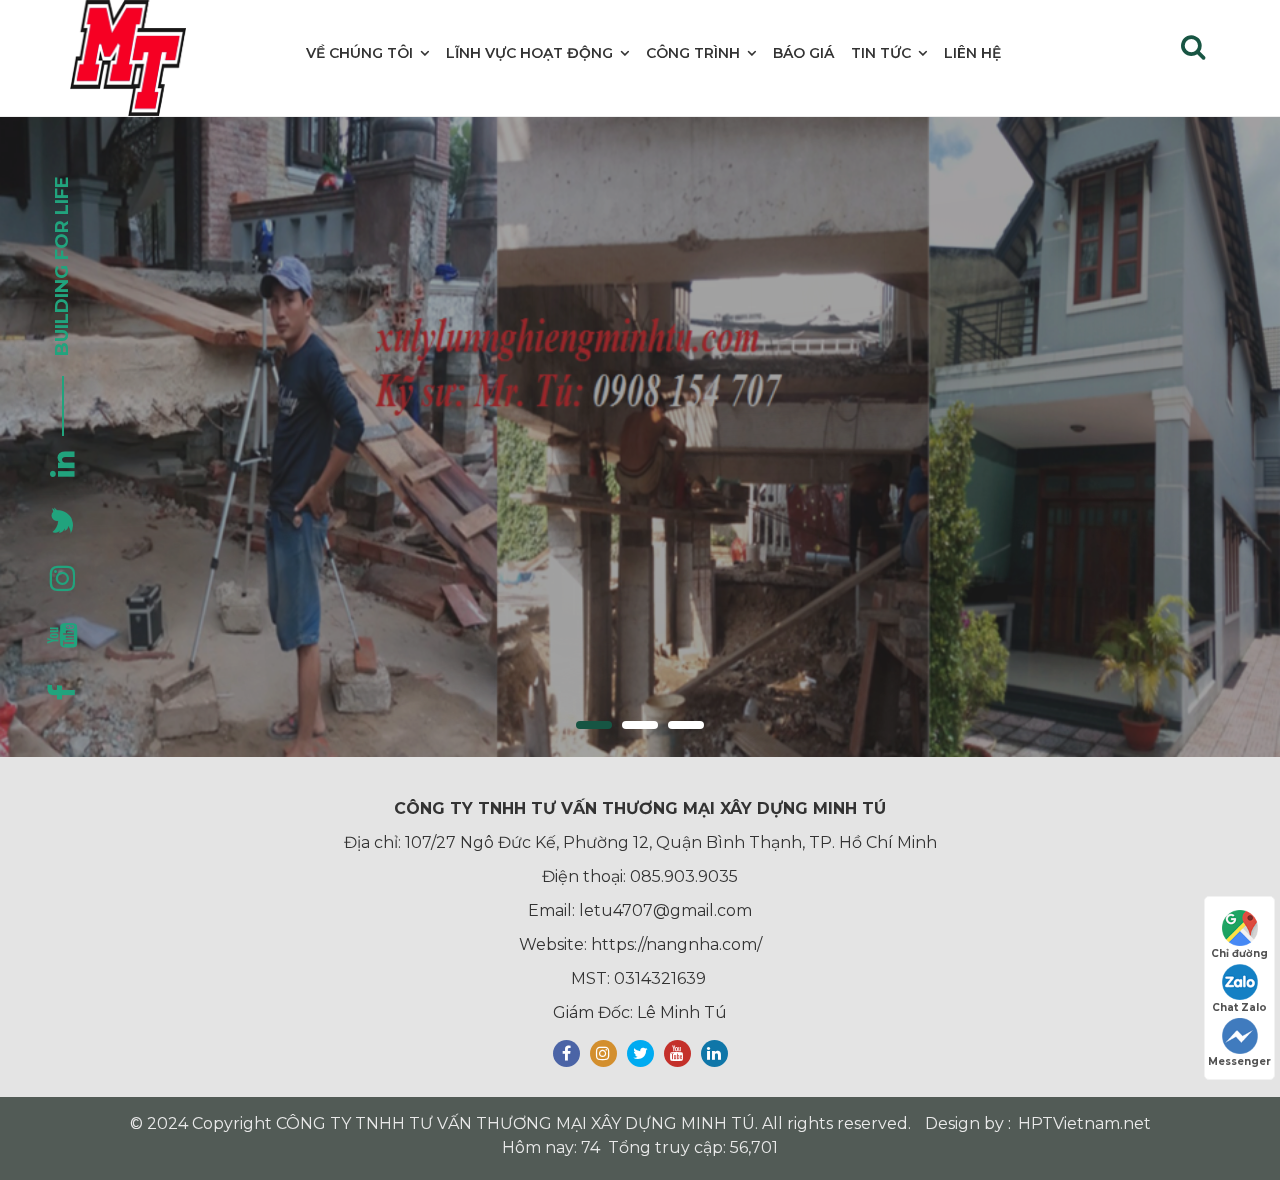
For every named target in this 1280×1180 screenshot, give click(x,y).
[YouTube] (677, 1053)
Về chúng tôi (359, 53)
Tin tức (881, 53)
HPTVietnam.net (1084, 1123)
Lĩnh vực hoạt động (529, 53)
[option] (640, 437)
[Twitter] (640, 1053)
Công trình (693, 53)
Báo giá (803, 53)
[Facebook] (566, 1053)
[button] (594, 725)
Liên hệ (972, 53)
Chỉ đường (1239, 953)
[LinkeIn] (714, 1053)
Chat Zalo (1239, 1007)
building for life (62, 266)
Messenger (1239, 1061)
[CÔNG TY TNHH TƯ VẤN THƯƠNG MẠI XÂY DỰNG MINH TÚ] (128, 58)
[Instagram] (603, 1053)
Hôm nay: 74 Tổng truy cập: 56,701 (640, 1147)
